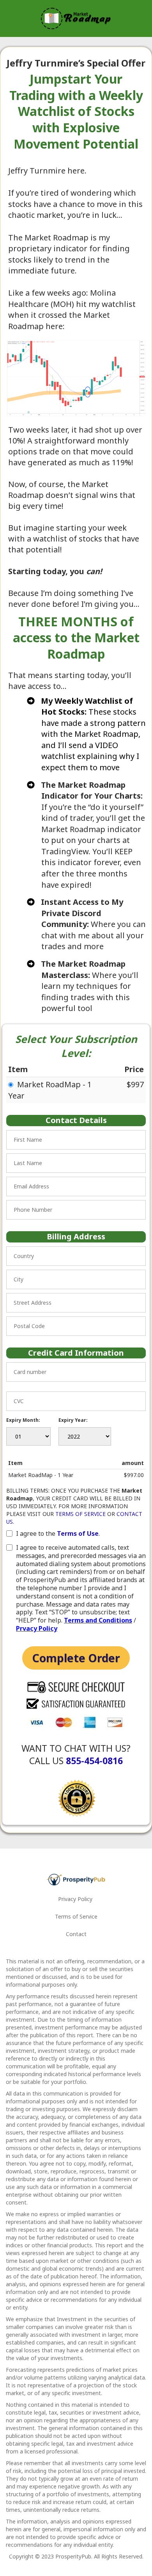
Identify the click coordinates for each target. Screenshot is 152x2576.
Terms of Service (76, 1916)
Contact (76, 1934)
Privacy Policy (76, 1899)
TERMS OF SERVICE (80, 1514)
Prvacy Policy (37, 1628)
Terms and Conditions (98, 1620)
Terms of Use (78, 1533)
